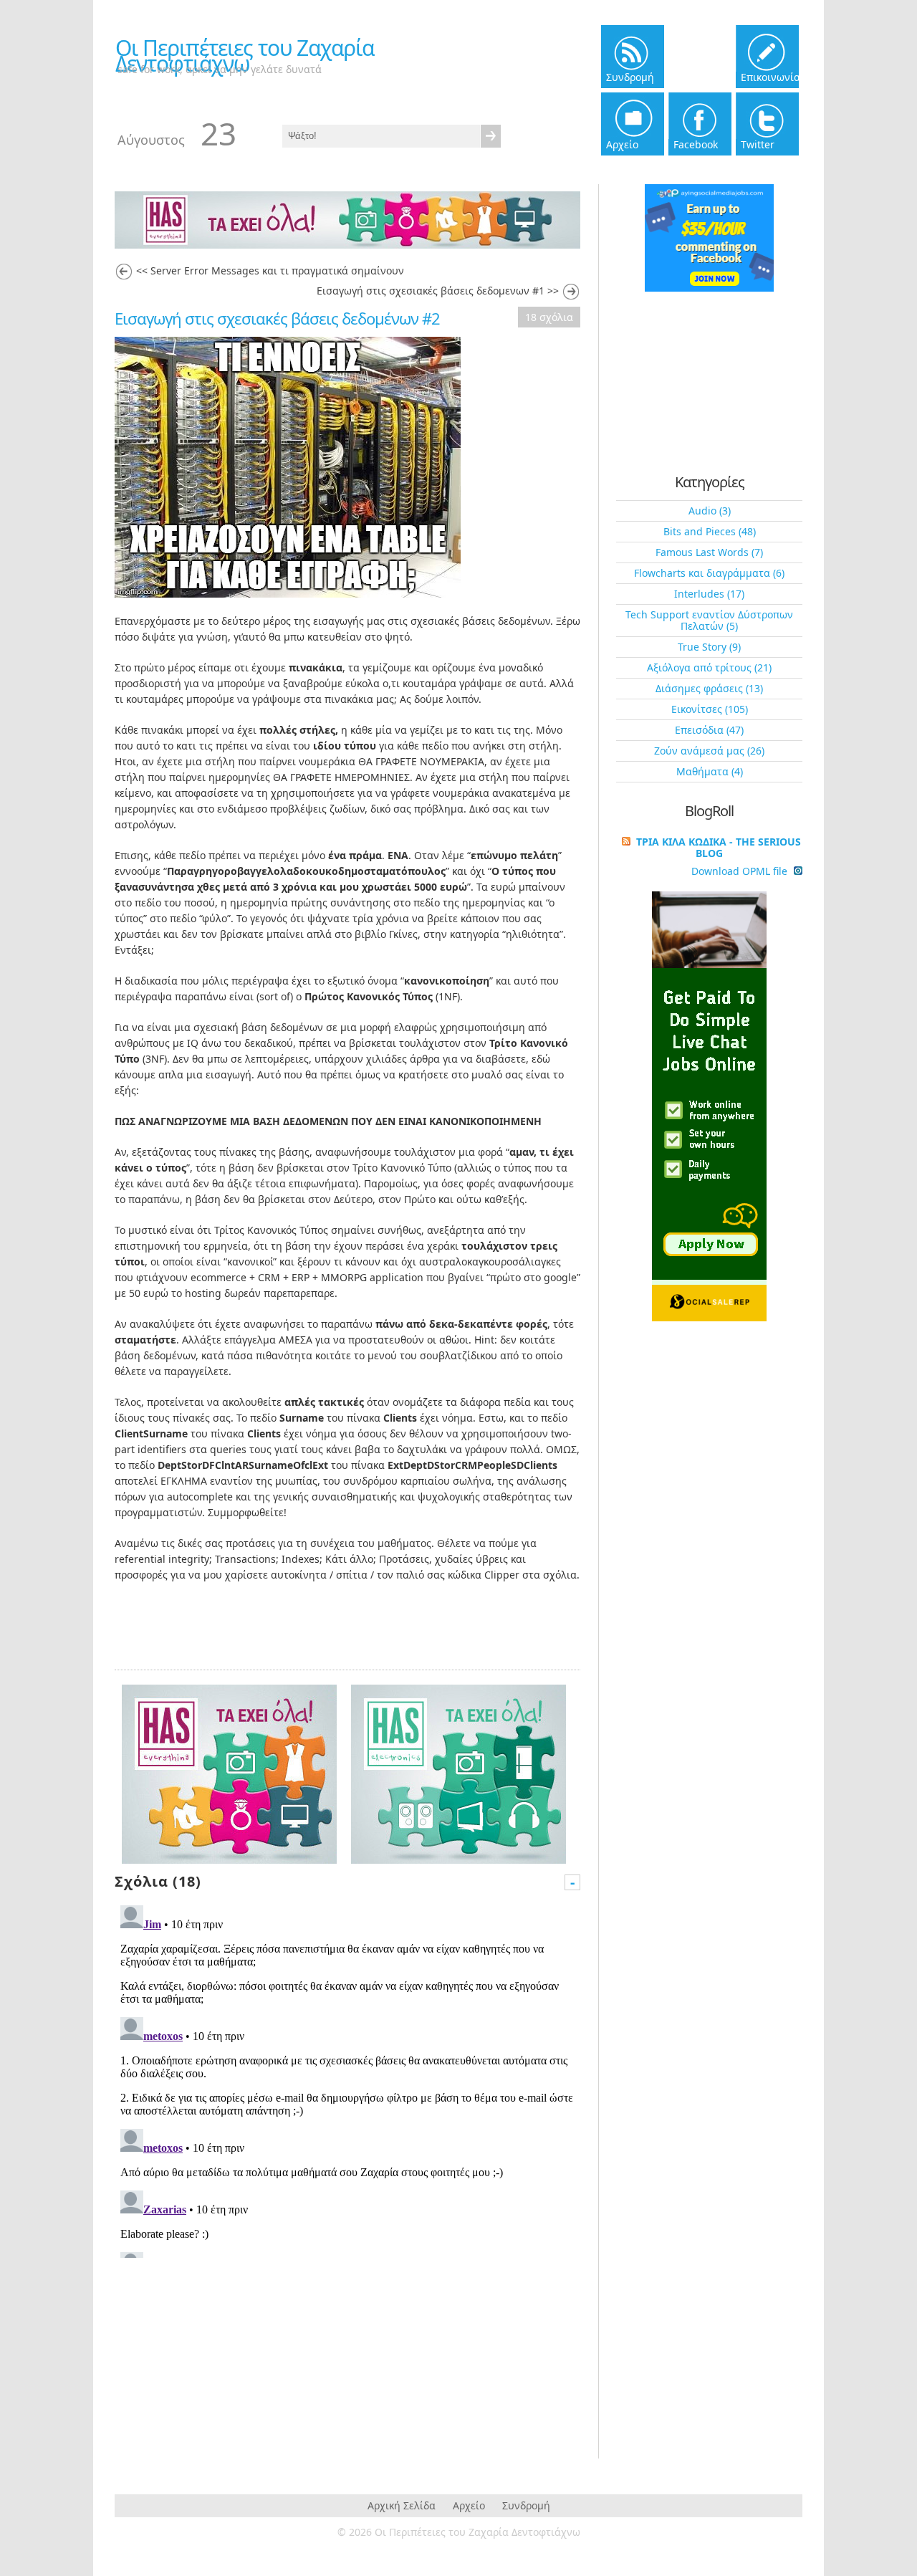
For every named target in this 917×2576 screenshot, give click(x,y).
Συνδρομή (526, 2505)
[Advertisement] (229, 2355)
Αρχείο (469, 2505)
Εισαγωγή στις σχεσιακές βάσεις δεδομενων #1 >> (438, 291)
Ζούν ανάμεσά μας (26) (709, 751)
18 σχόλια (549, 317)
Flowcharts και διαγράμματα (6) (709, 573)
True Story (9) (709, 647)
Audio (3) (710, 511)
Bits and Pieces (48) (710, 531)
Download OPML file (741, 871)
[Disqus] (347, 2079)
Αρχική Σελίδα (402, 2505)
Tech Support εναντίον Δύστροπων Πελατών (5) (709, 620)
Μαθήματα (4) (710, 771)
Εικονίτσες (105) (710, 709)
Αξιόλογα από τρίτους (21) (709, 667)
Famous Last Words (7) (709, 552)
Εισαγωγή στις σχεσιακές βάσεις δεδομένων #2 (277, 318)
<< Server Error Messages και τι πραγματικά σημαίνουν (270, 270)
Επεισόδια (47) (709, 730)
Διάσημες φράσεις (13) (709, 688)
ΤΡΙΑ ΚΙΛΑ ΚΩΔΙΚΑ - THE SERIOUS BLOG (719, 847)
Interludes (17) (709, 594)
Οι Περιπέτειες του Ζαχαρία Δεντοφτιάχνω (245, 56)
